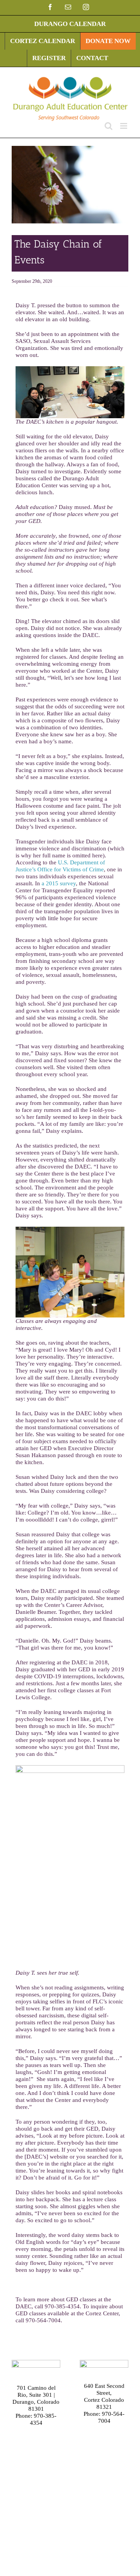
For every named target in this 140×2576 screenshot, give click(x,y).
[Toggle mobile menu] (124, 126)
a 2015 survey (59, 883)
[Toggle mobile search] (108, 126)
